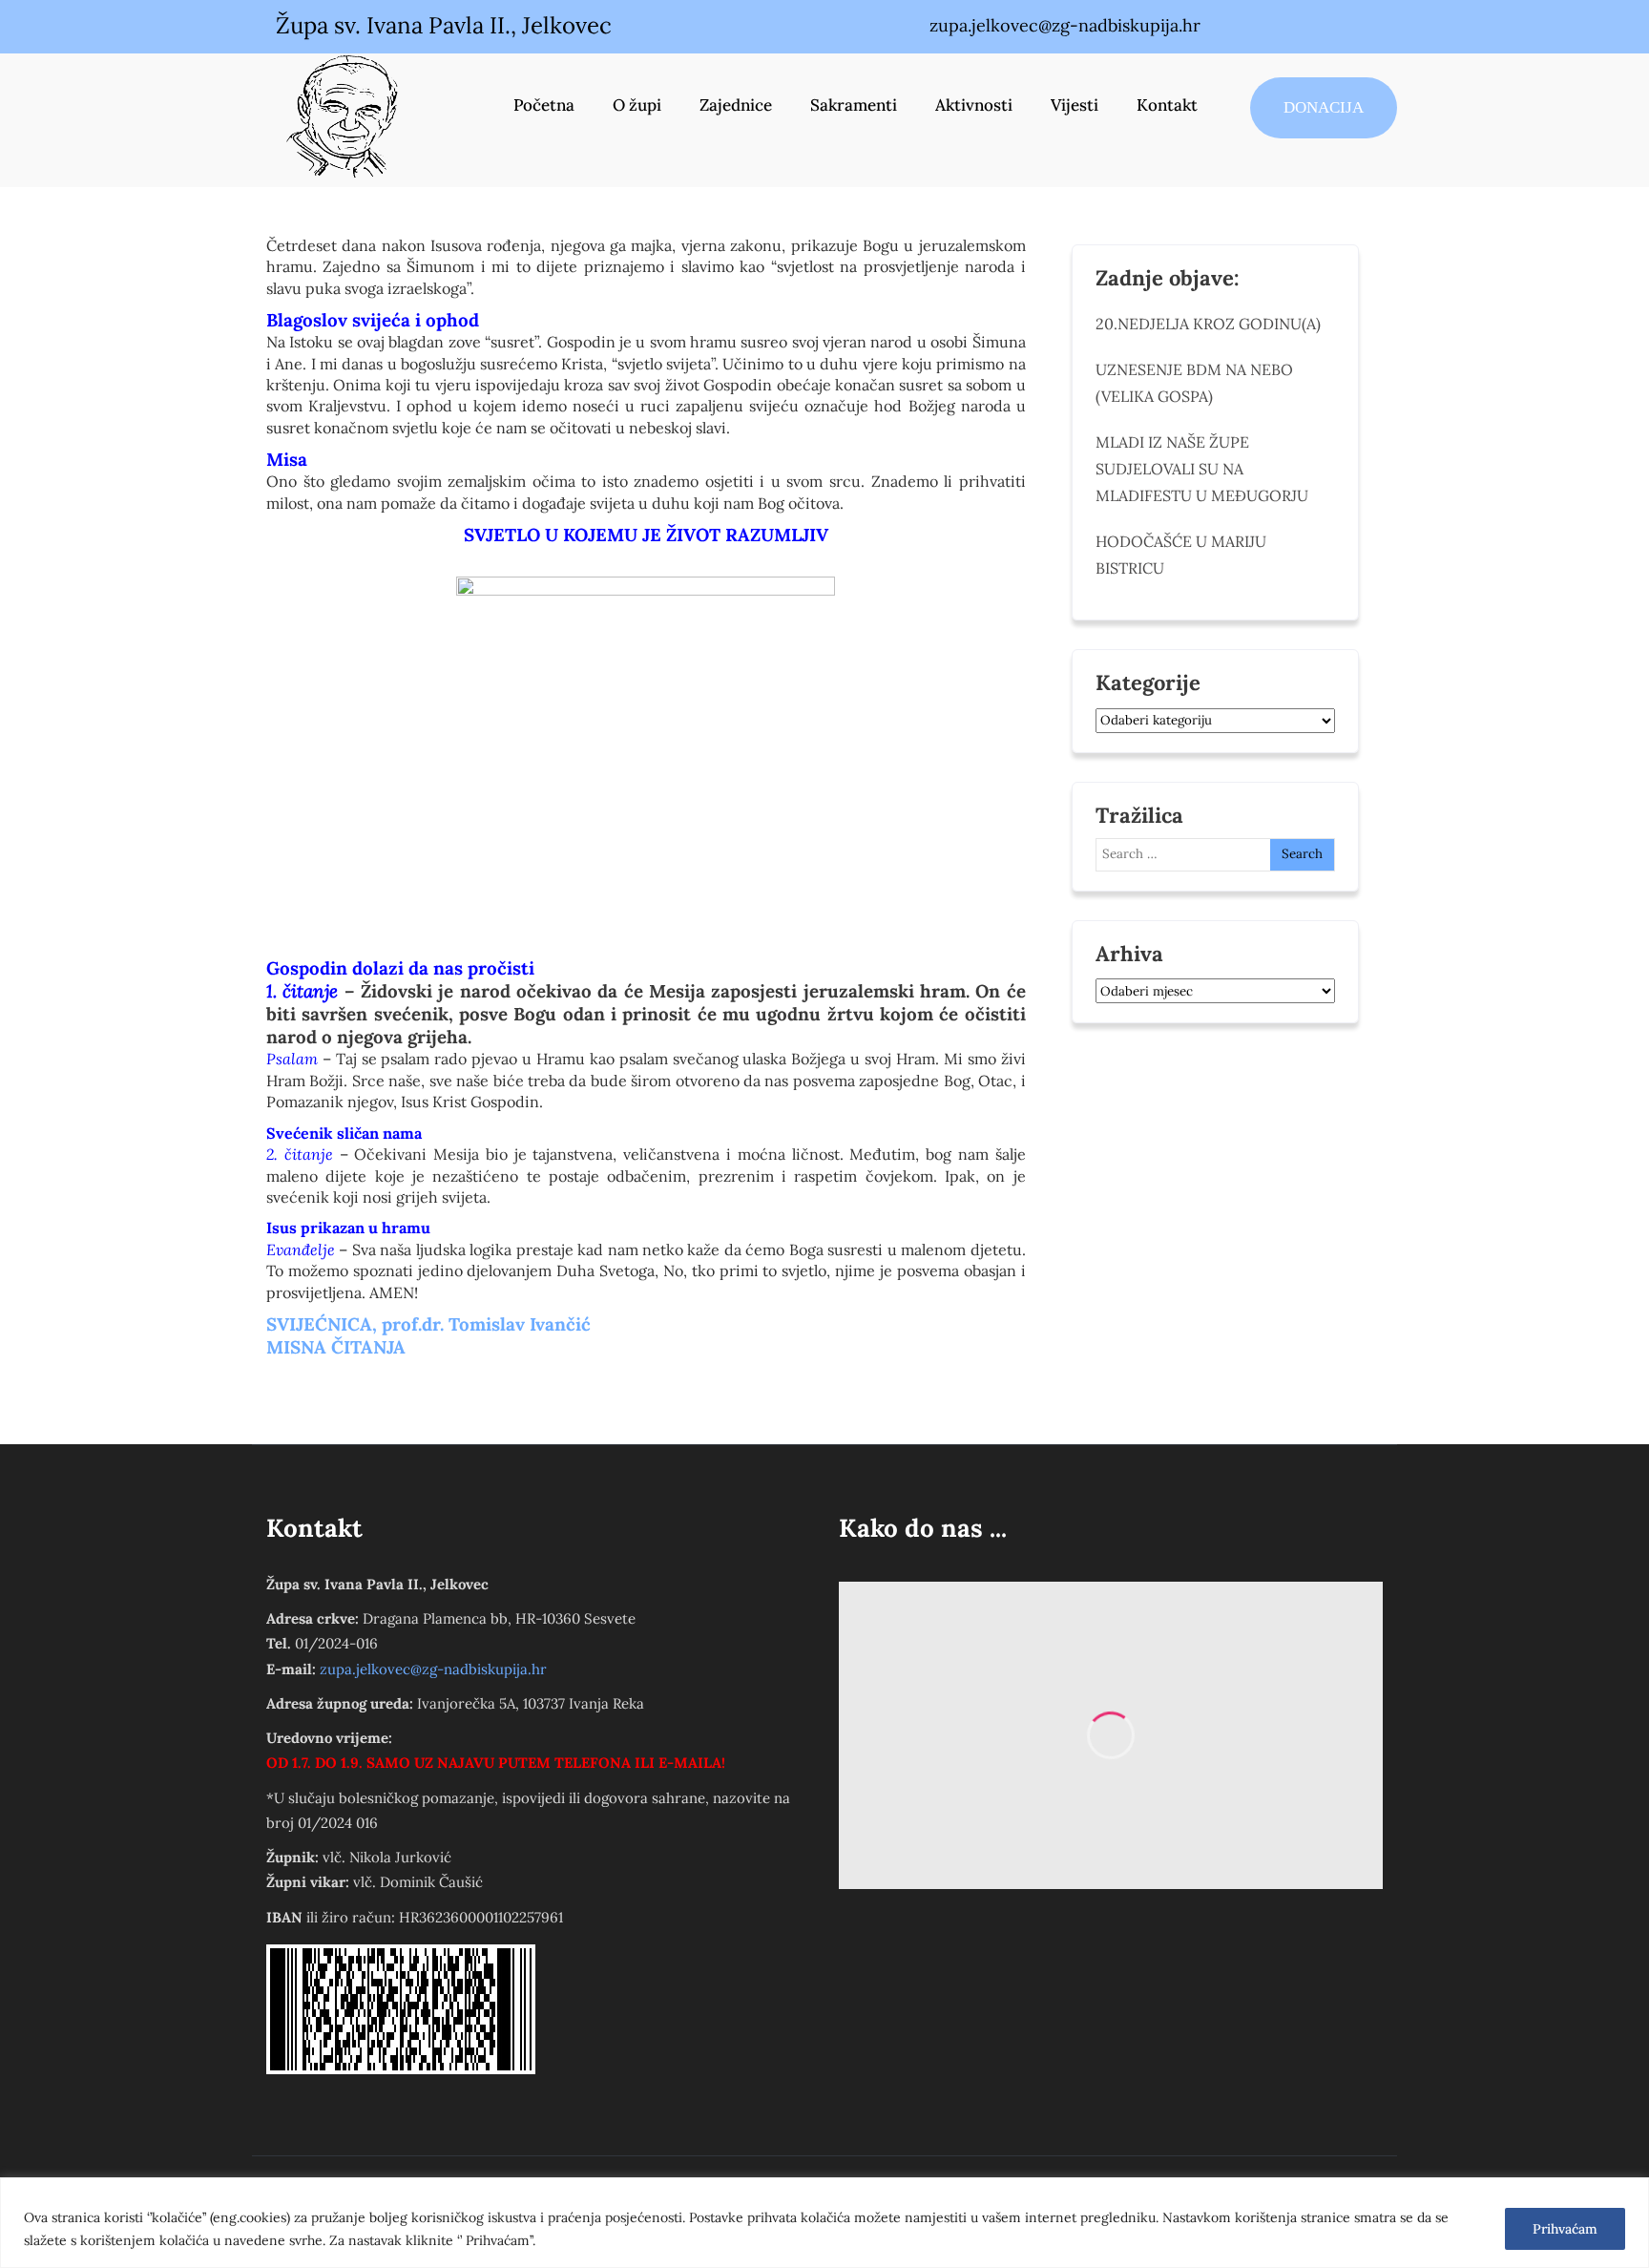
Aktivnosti (974, 105)
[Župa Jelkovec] (343, 115)
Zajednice (736, 105)
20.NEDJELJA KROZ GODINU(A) (1208, 324)
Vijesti (1075, 105)
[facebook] (1278, 27)
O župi (637, 105)
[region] (824, 2223)
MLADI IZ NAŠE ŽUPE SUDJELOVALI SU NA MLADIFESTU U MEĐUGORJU (1202, 469)
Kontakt (1167, 105)
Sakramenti (854, 105)
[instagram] (1318, 27)
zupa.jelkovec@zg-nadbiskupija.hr (433, 1669)
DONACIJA (1324, 107)
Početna (544, 105)
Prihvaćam (1565, 2229)
